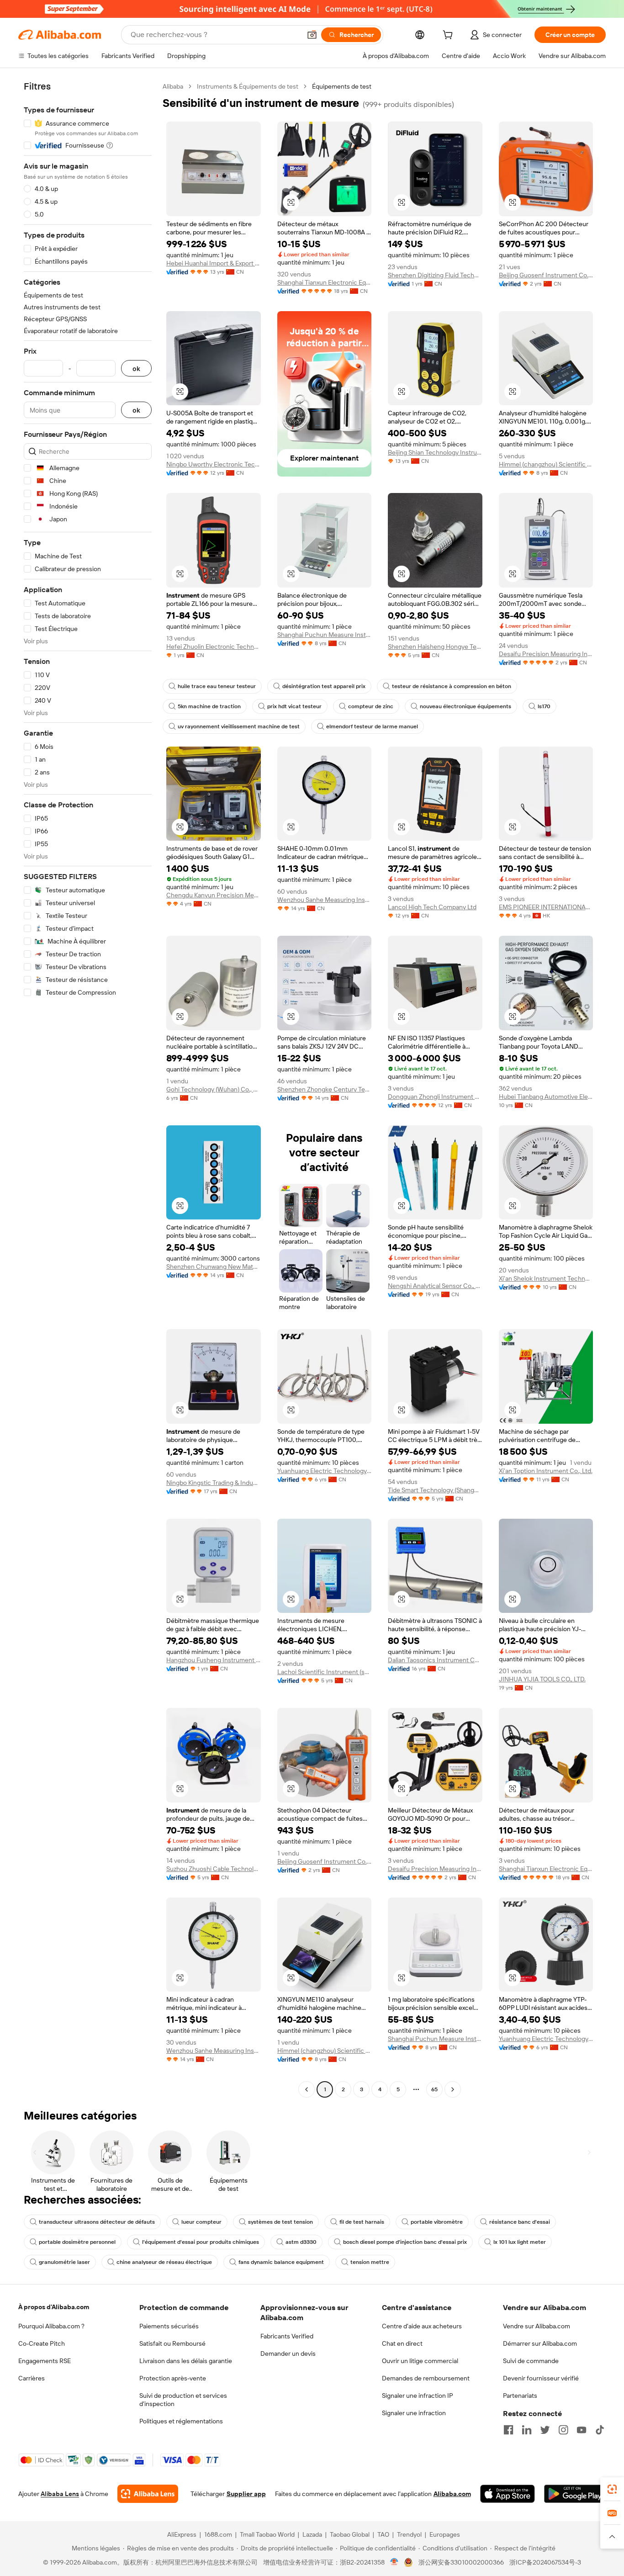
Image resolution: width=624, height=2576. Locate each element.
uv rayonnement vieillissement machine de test (239, 726)
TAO (383, 2534)
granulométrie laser (64, 2262)
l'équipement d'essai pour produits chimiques (201, 2242)
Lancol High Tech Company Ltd (432, 907)
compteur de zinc (371, 706)
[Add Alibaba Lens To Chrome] (148, 2494)
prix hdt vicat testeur (294, 706)
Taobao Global (350, 2534)
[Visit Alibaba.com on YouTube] (582, 2430)
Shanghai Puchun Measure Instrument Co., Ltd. (325, 635)
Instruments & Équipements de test (248, 86)
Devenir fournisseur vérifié (541, 2378)
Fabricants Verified (287, 2336)
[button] (312, 35)
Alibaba (173, 86)
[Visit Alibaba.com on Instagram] (563, 2430)
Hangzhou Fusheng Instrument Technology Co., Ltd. (214, 1660)
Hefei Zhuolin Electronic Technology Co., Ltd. (214, 647)
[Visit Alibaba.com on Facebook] (508, 2430)
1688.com (218, 2534)
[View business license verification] (394, 2562)
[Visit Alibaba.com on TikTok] (600, 2430)
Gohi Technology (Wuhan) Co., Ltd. (214, 1089)
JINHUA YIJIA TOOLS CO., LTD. (542, 1679)
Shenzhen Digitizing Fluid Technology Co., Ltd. (435, 275)
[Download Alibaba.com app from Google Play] (575, 2494)
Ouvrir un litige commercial (420, 2361)
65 (434, 2089)
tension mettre (370, 2262)
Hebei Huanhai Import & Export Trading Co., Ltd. (214, 263)
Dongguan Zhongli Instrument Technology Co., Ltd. (435, 1097)
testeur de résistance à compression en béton (452, 686)
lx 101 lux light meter (520, 2242)
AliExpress (182, 2534)
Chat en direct (402, 2343)
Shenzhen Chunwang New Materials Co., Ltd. (214, 1267)
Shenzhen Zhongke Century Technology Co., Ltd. (325, 1089)
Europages (445, 2534)
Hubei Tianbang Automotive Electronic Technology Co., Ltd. (546, 1097)
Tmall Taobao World (267, 2534)
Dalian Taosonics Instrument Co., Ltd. (435, 1660)
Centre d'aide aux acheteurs (422, 2326)
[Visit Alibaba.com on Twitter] (545, 2430)
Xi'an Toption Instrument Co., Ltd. (546, 1471)
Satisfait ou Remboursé (172, 2343)
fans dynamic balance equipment (281, 2262)
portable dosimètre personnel (77, 2242)
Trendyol (409, 2534)
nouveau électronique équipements (465, 706)
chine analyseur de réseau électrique (164, 2262)
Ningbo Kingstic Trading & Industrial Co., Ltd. (214, 1483)
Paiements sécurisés (169, 2326)
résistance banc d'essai (520, 2222)
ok (136, 368)
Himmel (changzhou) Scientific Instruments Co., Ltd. (546, 464)
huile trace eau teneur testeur (217, 686)
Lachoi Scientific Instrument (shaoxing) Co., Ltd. (325, 1672)
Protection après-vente (173, 2378)
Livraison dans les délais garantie (186, 2361)
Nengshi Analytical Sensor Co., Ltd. (435, 1286)
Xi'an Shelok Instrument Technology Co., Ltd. (546, 1278)
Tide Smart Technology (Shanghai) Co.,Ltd (435, 1490)
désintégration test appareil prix (324, 686)
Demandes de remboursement (426, 2378)
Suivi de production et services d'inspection (183, 2400)
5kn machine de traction (209, 706)
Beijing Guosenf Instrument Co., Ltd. (546, 275)
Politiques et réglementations (181, 2421)
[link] (612, 2489)
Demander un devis (288, 2353)
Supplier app (246, 2494)
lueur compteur (201, 2222)
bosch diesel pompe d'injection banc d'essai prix (405, 2242)
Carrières (32, 2378)
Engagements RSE (45, 2361)
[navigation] (88, 1089)
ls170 (544, 706)
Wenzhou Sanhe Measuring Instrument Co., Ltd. (325, 900)
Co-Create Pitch (42, 2343)
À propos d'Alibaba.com (54, 2307)
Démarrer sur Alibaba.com (540, 2343)
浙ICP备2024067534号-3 (545, 2562)
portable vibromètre (437, 2222)
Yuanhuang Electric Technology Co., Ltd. (325, 1471)
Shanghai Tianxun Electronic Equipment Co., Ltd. (325, 282)
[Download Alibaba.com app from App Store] (508, 2494)
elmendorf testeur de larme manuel (372, 726)
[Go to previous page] (307, 2089)
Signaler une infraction (414, 2413)
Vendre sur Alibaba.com (537, 2326)
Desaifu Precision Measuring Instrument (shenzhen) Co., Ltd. (546, 654)
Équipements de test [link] (342, 86)
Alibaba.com (452, 2494)
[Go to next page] (453, 2089)
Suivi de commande (531, 2361)
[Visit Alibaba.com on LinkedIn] (527, 2430)
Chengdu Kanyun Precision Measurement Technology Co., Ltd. (214, 895)
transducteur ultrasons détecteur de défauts (97, 2222)
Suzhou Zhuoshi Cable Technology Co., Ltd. (214, 1869)
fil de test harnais (362, 2222)
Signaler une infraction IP (418, 2396)
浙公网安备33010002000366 (461, 2562)
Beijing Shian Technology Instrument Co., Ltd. (435, 452)
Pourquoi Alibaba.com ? (51, 2326)
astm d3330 (301, 2242)
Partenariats (520, 2396)
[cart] (449, 36)
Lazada (312, 2534)
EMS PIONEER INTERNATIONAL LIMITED (546, 907)
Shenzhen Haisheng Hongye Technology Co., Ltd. (435, 647)
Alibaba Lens (60, 2494)
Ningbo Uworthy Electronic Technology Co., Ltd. (214, 464)
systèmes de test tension (280, 2222)
